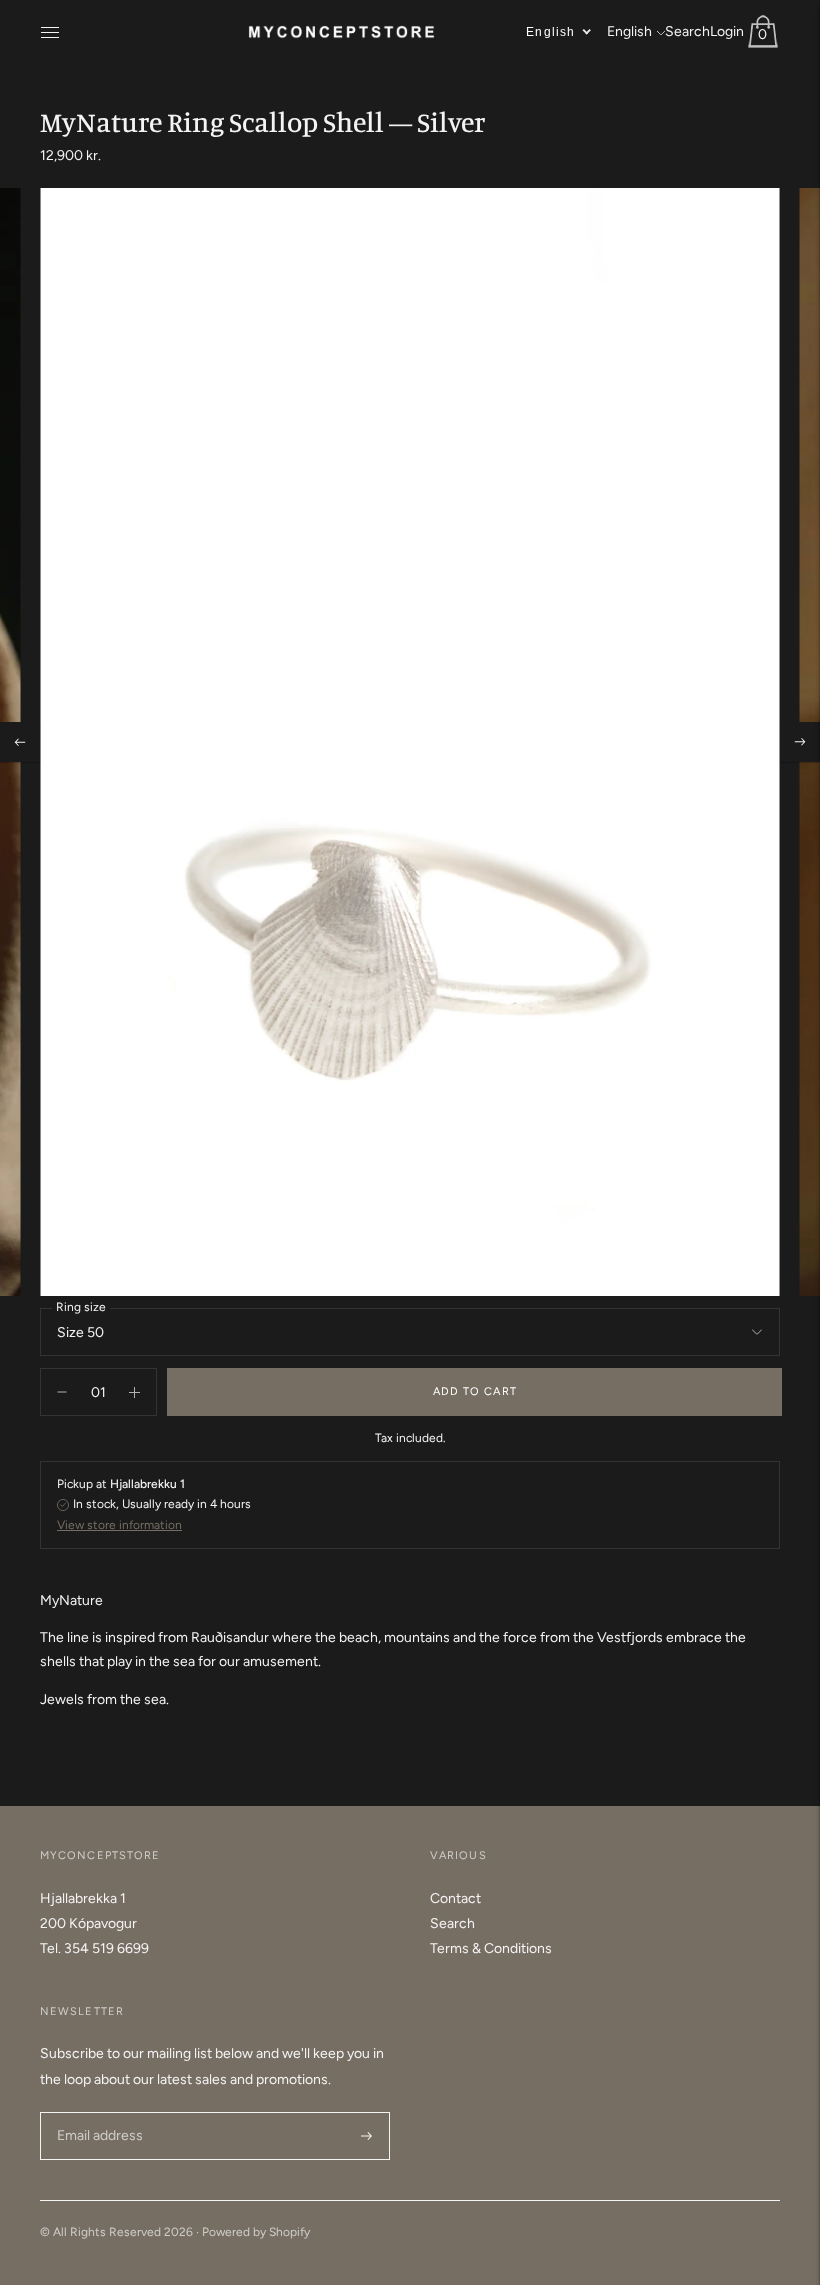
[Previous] (20, 742)
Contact (455, 1898)
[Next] (800, 742)
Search (687, 31)
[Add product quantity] (62, 1392)
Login (727, 31)
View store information (119, 1525)
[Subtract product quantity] (134, 1392)
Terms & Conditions (491, 1948)
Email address (97, 2111)
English (629, 31)
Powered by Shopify (256, 2232)
